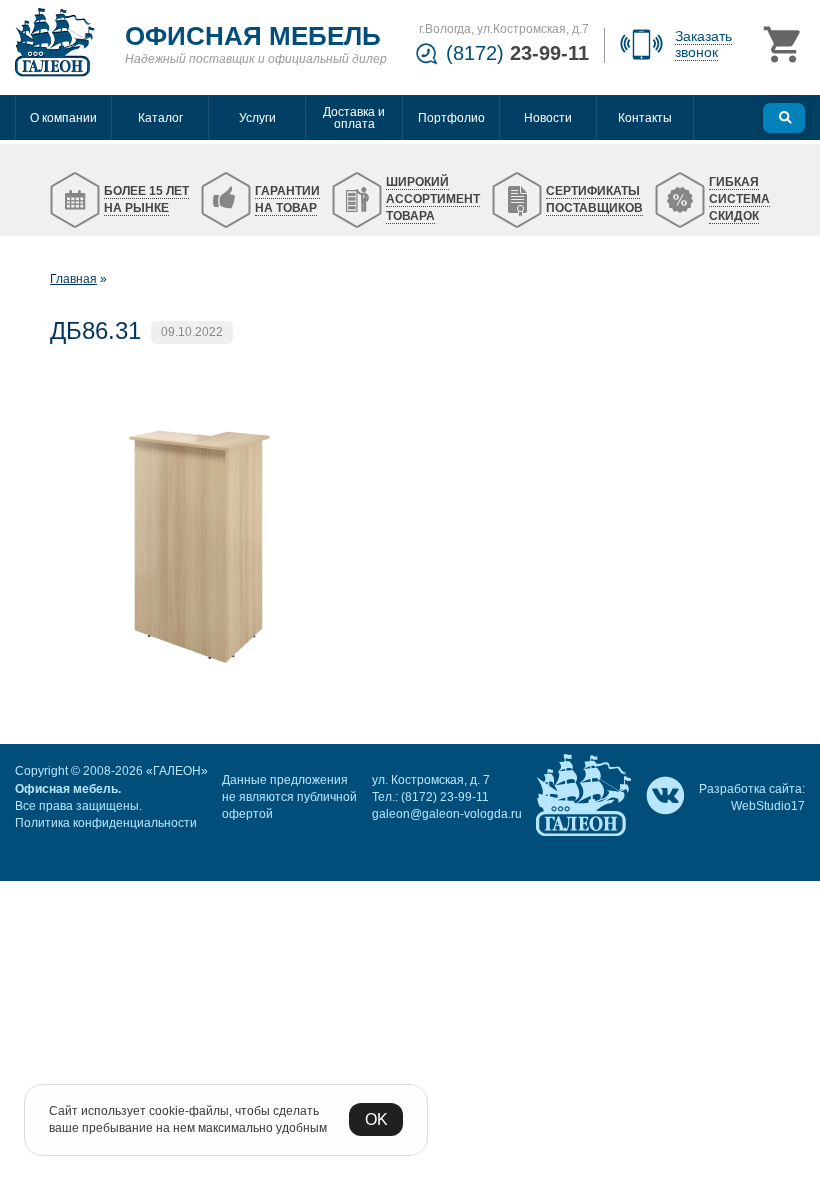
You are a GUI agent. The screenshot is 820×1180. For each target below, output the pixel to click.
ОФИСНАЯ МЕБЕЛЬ (253, 36)
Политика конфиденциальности (106, 823)
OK (376, 1119)
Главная (73, 279)
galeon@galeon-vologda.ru (447, 814)
